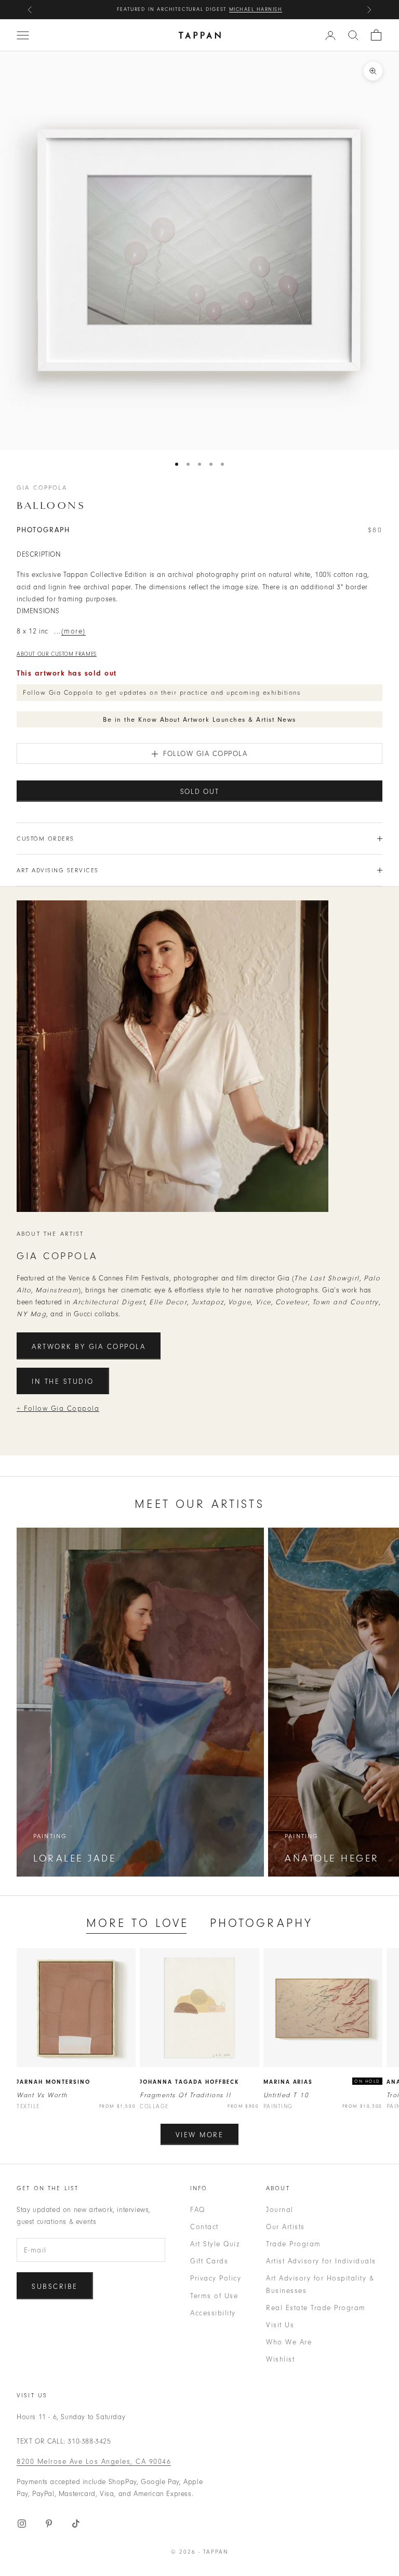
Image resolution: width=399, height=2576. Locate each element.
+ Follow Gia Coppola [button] (58, 1408)
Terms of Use (214, 2296)
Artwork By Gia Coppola (89, 1347)
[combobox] (353, 35)
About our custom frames (57, 654)
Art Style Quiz (215, 2244)
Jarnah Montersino (54, 2082)
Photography (262, 1923)
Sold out (200, 792)
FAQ (198, 2210)
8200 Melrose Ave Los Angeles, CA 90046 (94, 2462)
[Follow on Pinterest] (49, 2524)
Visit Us (280, 2325)
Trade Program (294, 2244)
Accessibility (213, 2313)
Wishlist (280, 2359)
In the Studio (63, 1381)
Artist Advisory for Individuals (321, 2261)
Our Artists (285, 2227)
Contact (204, 2227)
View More (200, 2135)
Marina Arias (288, 2082)
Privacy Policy (216, 2278)
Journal (280, 2210)
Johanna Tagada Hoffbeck (189, 2082)
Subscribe (55, 2287)
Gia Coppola (42, 488)
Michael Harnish (256, 9)
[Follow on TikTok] (76, 2524)
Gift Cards (209, 2261)
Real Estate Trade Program (316, 2308)
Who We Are (289, 2342)
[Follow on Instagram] (22, 2524)
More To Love (138, 1923)
